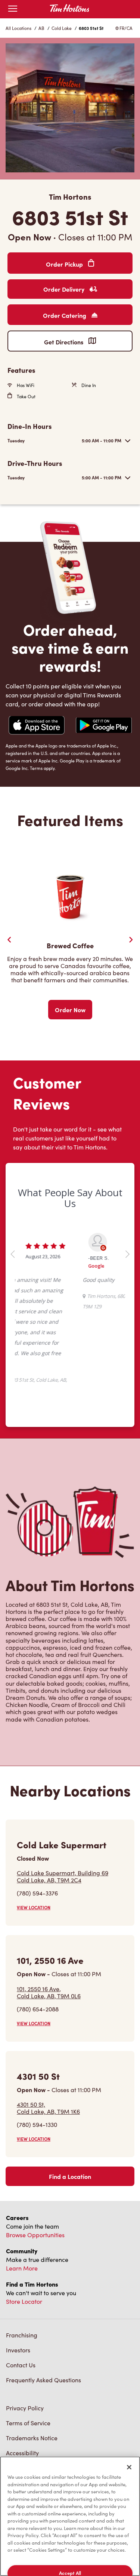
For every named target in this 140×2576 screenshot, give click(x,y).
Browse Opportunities (35, 2151)
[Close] (129, 2467)
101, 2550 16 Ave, (49, 1909)
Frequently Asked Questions (43, 2296)
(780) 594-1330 (37, 2041)
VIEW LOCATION (34, 1824)
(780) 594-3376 (37, 1809)
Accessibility (22, 2369)
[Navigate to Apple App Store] (37, 726)
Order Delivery (65, 289)
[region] (70, 2516)
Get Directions (64, 342)
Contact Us (21, 2281)
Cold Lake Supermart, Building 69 (63, 1793)
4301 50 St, (48, 2024)
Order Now (70, 1010)
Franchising (22, 2251)
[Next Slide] (131, 940)
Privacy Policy (25, 2324)
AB (41, 28)
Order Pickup (65, 264)
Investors (18, 2266)
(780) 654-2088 (38, 1925)
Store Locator (24, 2218)
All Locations (18, 28)
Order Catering (65, 315)
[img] (59, 2420)
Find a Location (70, 2093)
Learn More (22, 2184)
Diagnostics (22, 2384)
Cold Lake (62, 28)
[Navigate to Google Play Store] (104, 726)
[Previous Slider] (9, 940)
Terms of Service (28, 2339)
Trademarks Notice (32, 2354)
